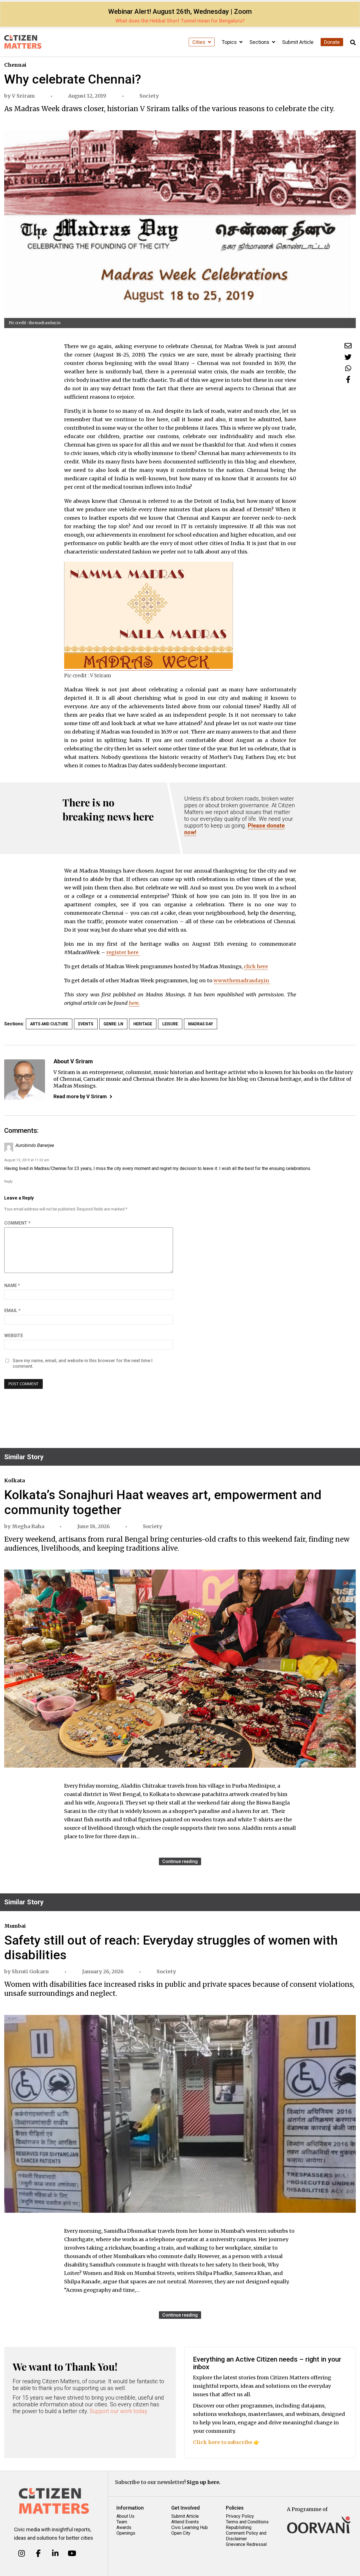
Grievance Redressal (246, 2544)
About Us (125, 2516)
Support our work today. (119, 2411)
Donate (332, 42)
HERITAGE (143, 1024)
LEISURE (170, 1024)
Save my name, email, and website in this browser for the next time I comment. (83, 1363)
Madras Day (201, 1024)
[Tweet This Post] (348, 357)
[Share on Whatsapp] (348, 368)
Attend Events (185, 2522)
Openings (126, 2533)
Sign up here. (204, 2482)
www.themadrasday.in (242, 980)
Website (14, 1336)
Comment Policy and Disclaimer (246, 2536)
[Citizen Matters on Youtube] (72, 2553)
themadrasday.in (45, 323)
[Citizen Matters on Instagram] (22, 2553)
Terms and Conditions (247, 2522)
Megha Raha (28, 1526)
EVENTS (86, 1024)
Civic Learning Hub (190, 2527)
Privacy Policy (240, 2516)
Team (122, 2522)
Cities (199, 42)
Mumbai (15, 1926)
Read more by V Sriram (80, 1096)
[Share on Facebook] (348, 379)
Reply (8, 1181)
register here (123, 952)
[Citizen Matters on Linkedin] (55, 2553)
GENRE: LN (113, 1024)
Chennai (15, 65)
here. (134, 1003)
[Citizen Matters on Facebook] (38, 2553)
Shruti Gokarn (30, 1971)
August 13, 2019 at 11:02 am (27, 1160)
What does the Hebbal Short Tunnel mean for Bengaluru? (180, 21)
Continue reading (180, 1861)
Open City (181, 2533)
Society (149, 96)
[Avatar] (25, 1080)
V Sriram (23, 96)
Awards (124, 2527)
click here (256, 966)
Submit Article (298, 42)
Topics (230, 42)
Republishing (239, 2527)
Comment (17, 1223)
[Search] (353, 43)
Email (12, 1311)
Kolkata (14, 1480)
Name (12, 1285)
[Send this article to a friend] (348, 346)
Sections (260, 42)
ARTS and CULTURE (49, 1024)
